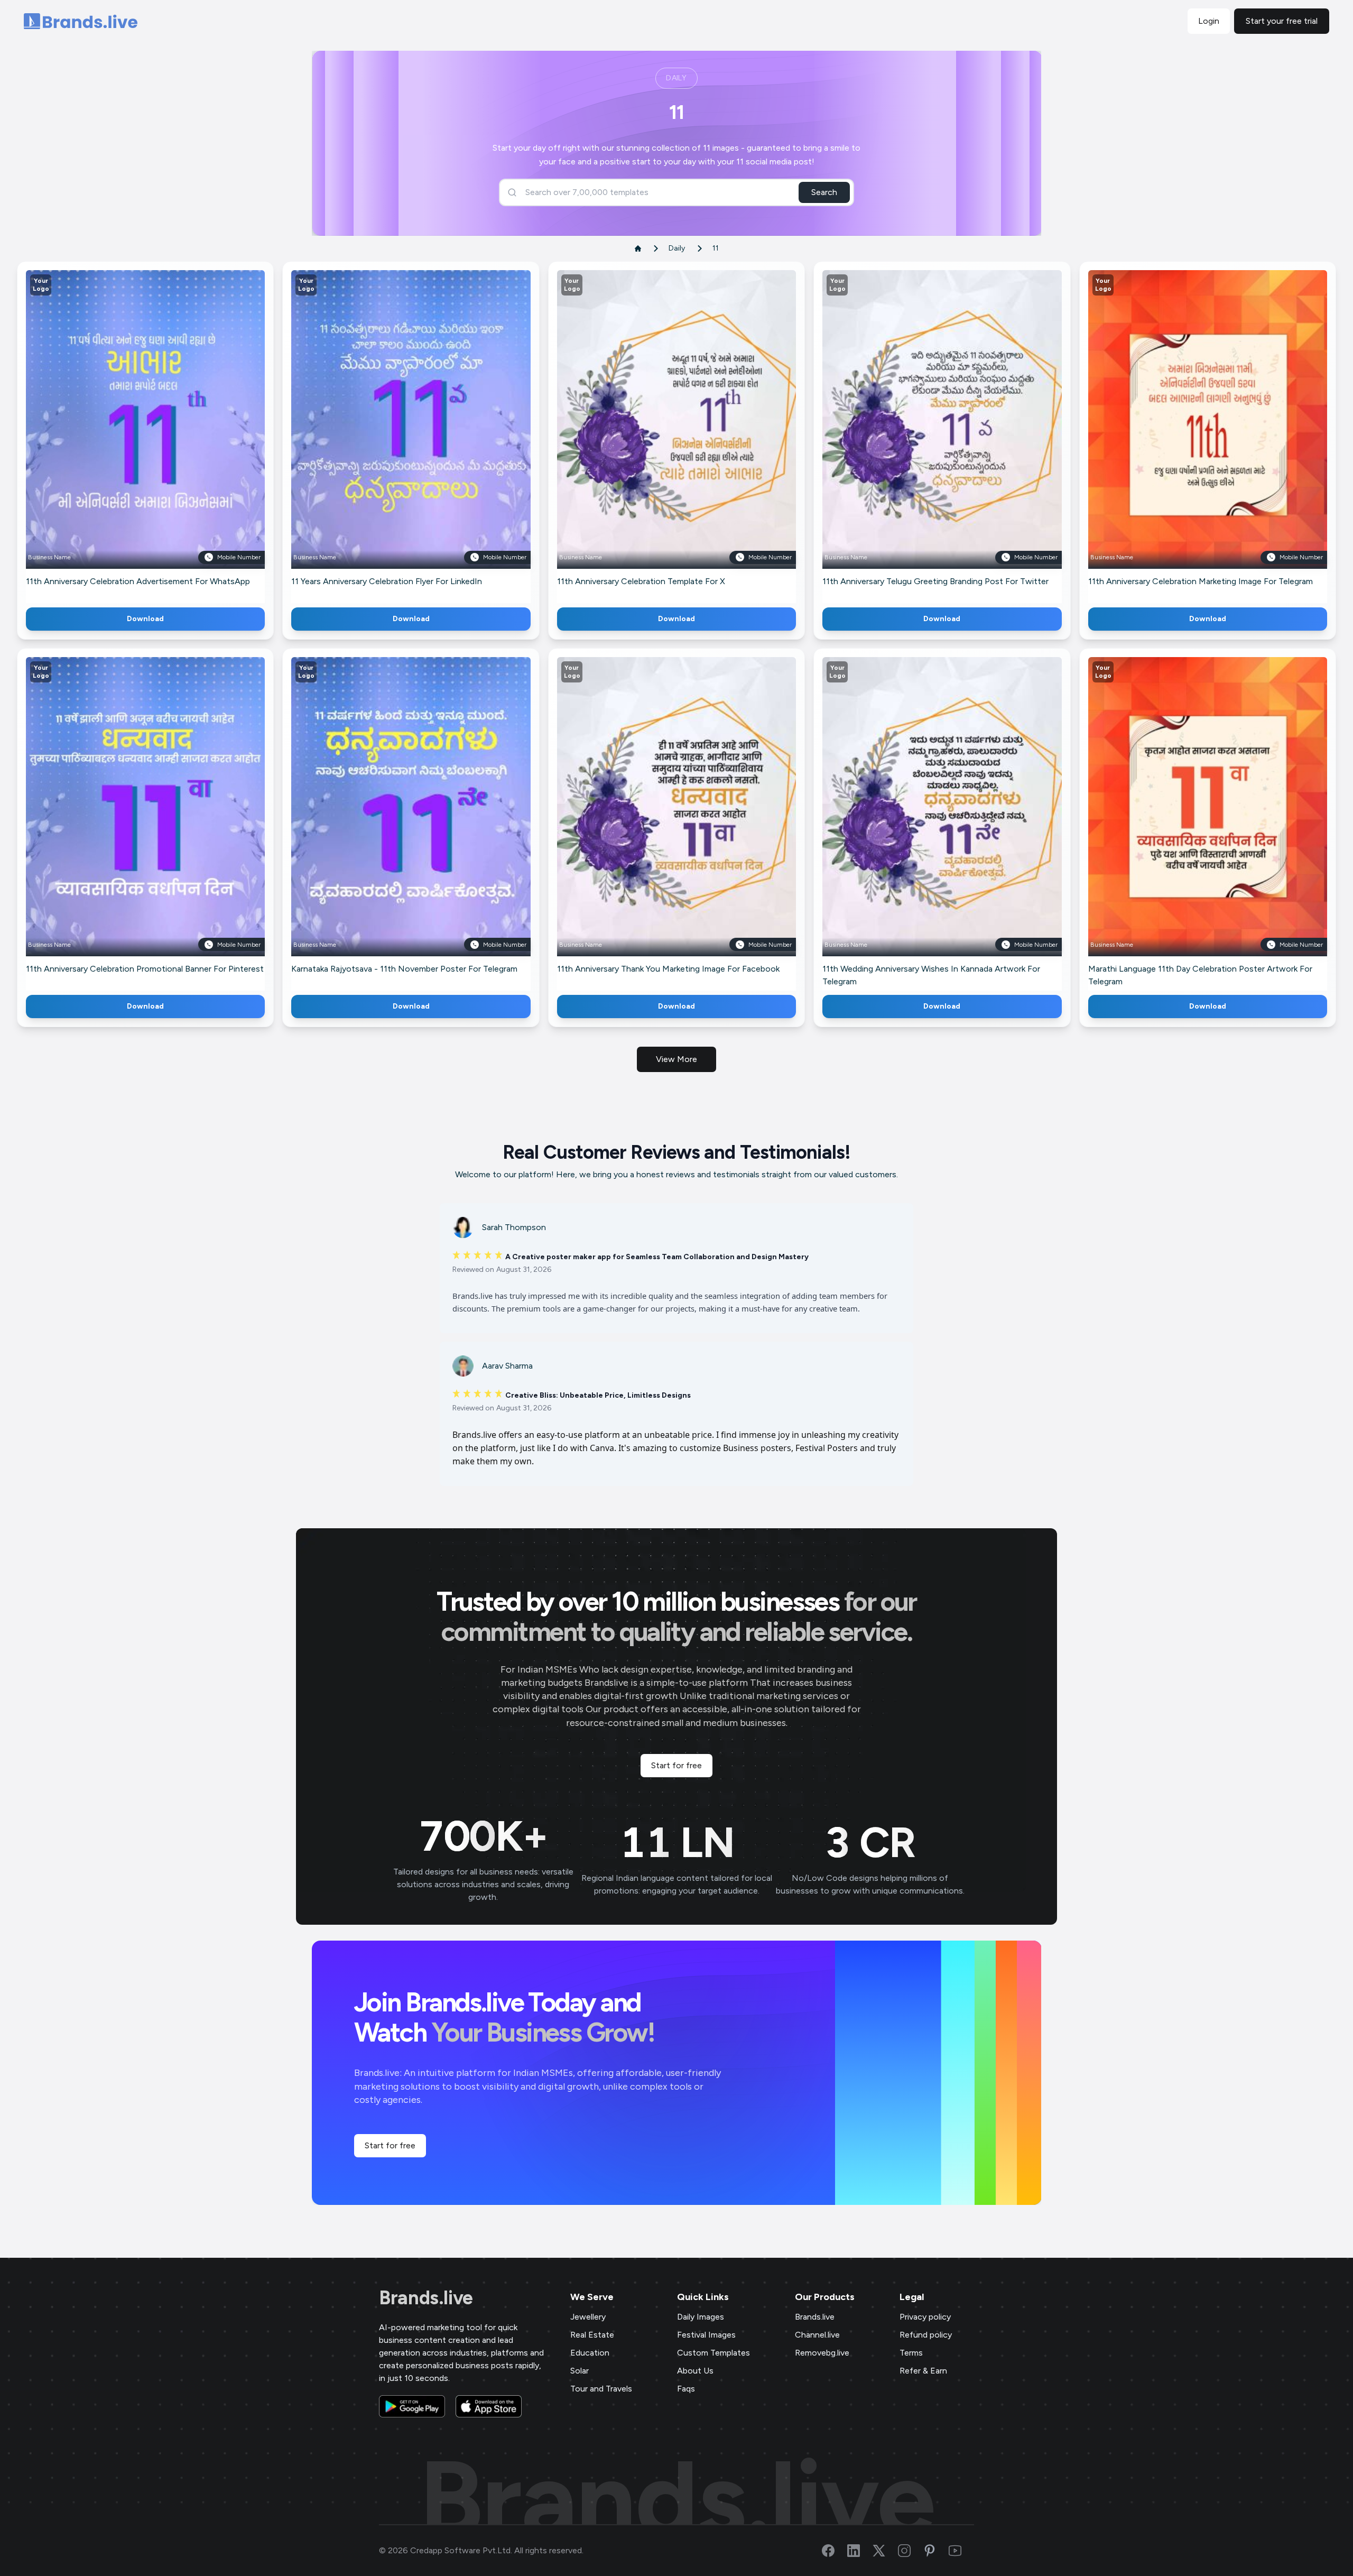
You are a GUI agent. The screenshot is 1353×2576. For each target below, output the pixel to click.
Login (1209, 21)
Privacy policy (925, 2317)
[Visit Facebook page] (835, 2551)
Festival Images (706, 2335)
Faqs (686, 2389)
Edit (123, 435)
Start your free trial (1282, 21)
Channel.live (817, 2335)
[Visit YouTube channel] (961, 2551)
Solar (580, 2371)
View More (676, 1059)
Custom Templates (713, 2353)
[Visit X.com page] (885, 2551)
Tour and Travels (601, 2389)
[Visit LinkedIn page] (860, 2551)
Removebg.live (822, 2353)
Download (145, 619)
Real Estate (592, 2335)
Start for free (676, 1765)
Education (590, 2353)
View (163, 435)
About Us (695, 2371)
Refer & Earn (923, 2371)
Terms (911, 2353)
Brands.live (426, 2298)
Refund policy (926, 2335)
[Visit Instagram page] (911, 2551)
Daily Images (701, 2317)
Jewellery (588, 2317)
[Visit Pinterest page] (936, 2551)
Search (824, 192)
